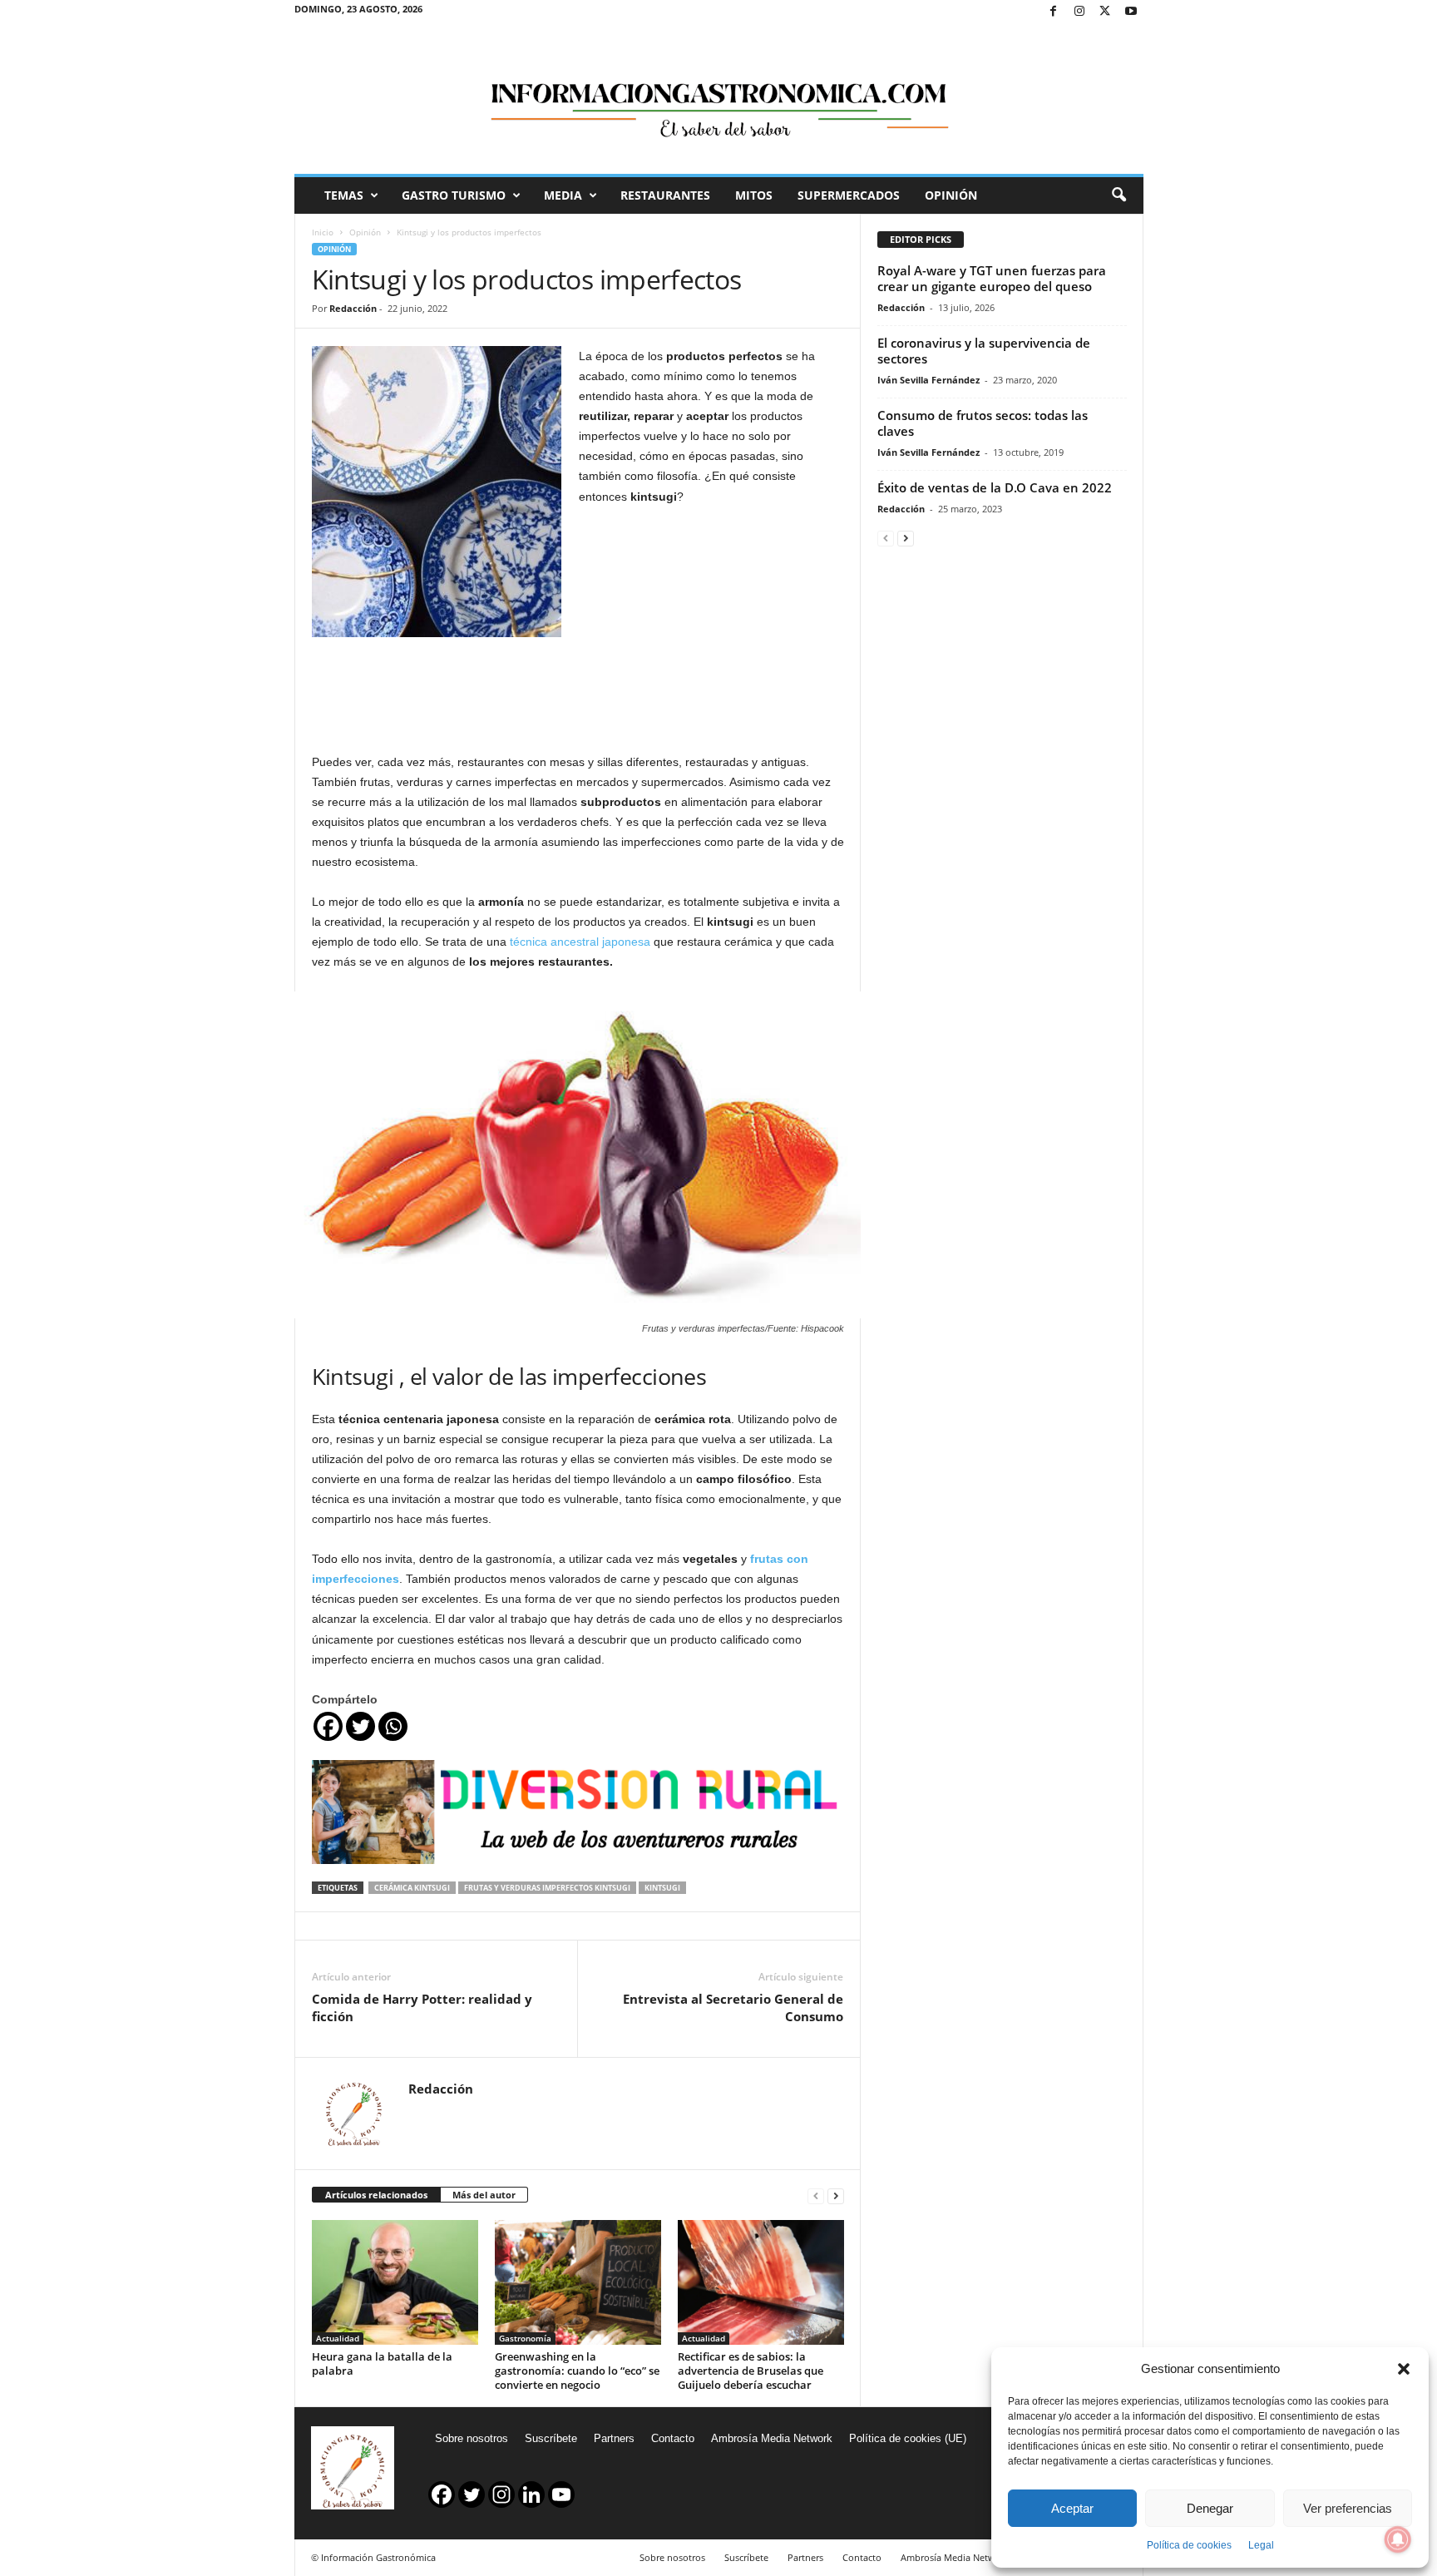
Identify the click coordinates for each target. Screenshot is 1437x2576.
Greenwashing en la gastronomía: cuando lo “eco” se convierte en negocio (577, 2371)
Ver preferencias (1348, 2508)
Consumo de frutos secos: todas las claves (983, 423)
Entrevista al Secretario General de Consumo (733, 2007)
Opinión (951, 195)
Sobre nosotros (472, 2438)
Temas (344, 195)
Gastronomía (525, 2338)
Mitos (754, 195)
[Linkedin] (531, 2494)
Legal (1261, 2545)
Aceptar (1072, 2508)
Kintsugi (662, 1888)
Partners (614, 2438)
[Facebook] (1054, 12)
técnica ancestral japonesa (580, 942)
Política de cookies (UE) (908, 2438)
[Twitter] (1105, 12)
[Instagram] (1079, 12)
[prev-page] (816, 2195)
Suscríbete (551, 2438)
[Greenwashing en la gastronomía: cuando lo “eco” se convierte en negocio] (578, 2282)
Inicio (323, 232)
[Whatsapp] (393, 1726)
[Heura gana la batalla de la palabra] (395, 2282)
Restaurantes (665, 195)
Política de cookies (1189, 2545)
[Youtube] (1131, 12)
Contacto (673, 2438)
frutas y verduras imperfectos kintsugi (547, 1888)
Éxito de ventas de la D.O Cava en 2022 (995, 487)
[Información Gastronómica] (719, 99)
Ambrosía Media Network (772, 2438)
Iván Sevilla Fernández (928, 380)
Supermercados (849, 195)
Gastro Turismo (454, 195)
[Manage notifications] (1398, 2539)
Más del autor (484, 2195)
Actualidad (338, 2338)
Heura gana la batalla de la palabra (382, 2363)
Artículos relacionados (376, 2195)
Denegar (1210, 2508)
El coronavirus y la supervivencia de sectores (984, 351)
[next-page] (836, 2195)
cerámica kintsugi (412, 1888)
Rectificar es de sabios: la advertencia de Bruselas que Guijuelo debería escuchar (751, 2371)
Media (563, 195)
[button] (1404, 2369)
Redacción (353, 308)
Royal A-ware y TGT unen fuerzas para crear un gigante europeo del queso (992, 278)
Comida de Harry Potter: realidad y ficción (422, 2007)
